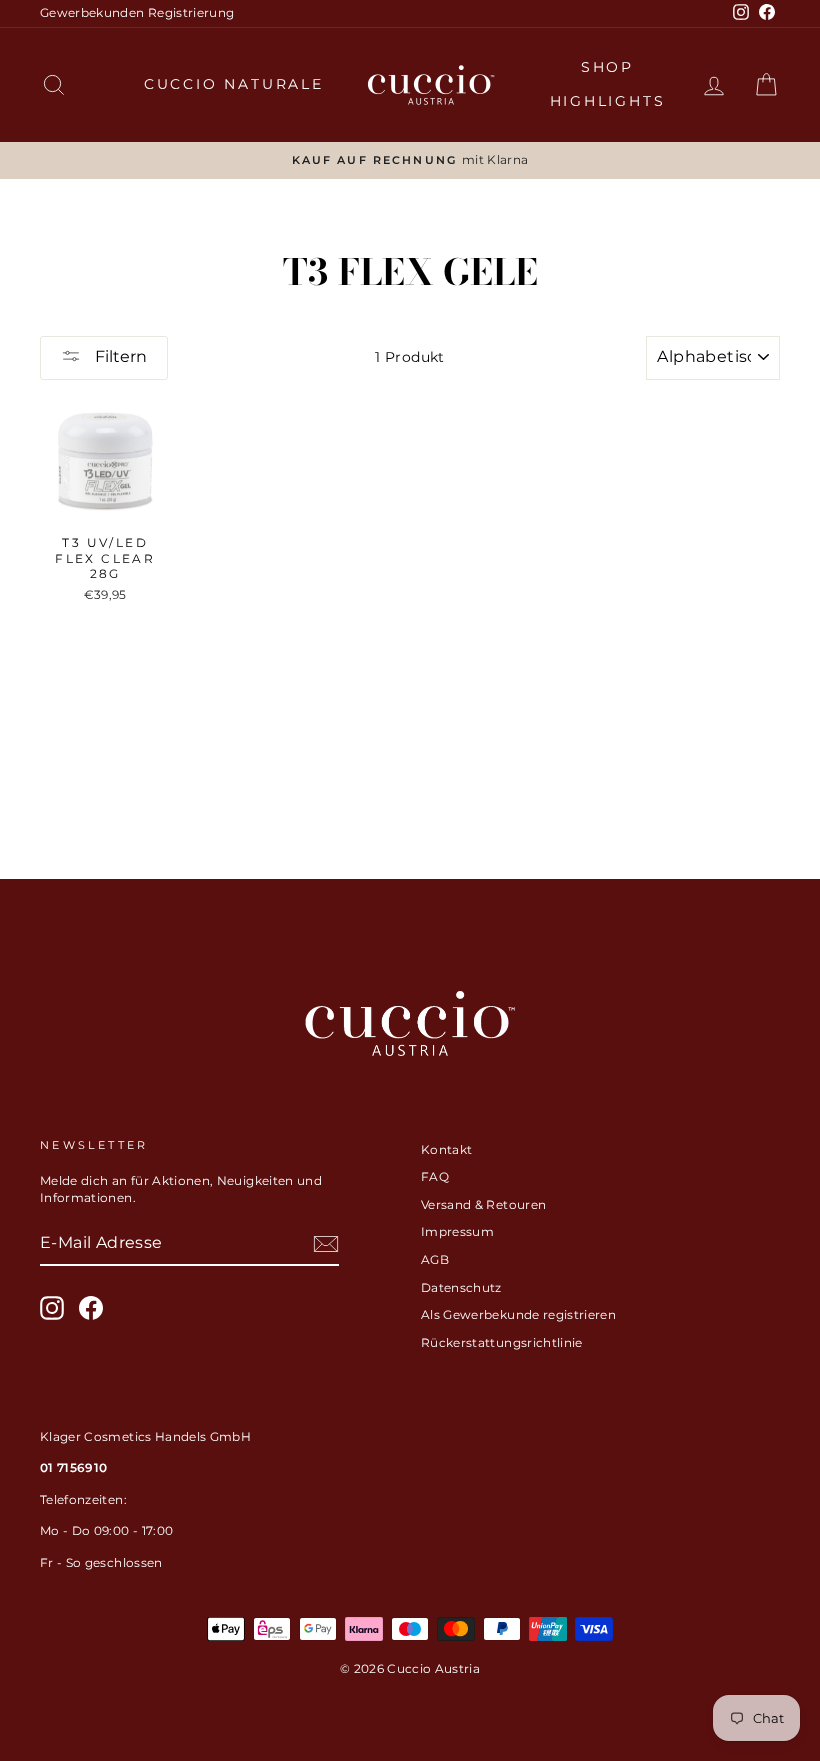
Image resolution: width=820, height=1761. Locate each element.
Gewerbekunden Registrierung (137, 12)
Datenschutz (461, 1287)
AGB (435, 1259)
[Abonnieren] (326, 1244)
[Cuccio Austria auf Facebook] (91, 1308)
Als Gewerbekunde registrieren (518, 1314)
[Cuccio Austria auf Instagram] (52, 1308)
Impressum (457, 1231)
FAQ (435, 1176)
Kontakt (446, 1149)
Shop (607, 67)
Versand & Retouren (483, 1204)
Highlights (608, 101)
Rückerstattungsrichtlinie (502, 1342)
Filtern (119, 356)
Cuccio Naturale (234, 84)
